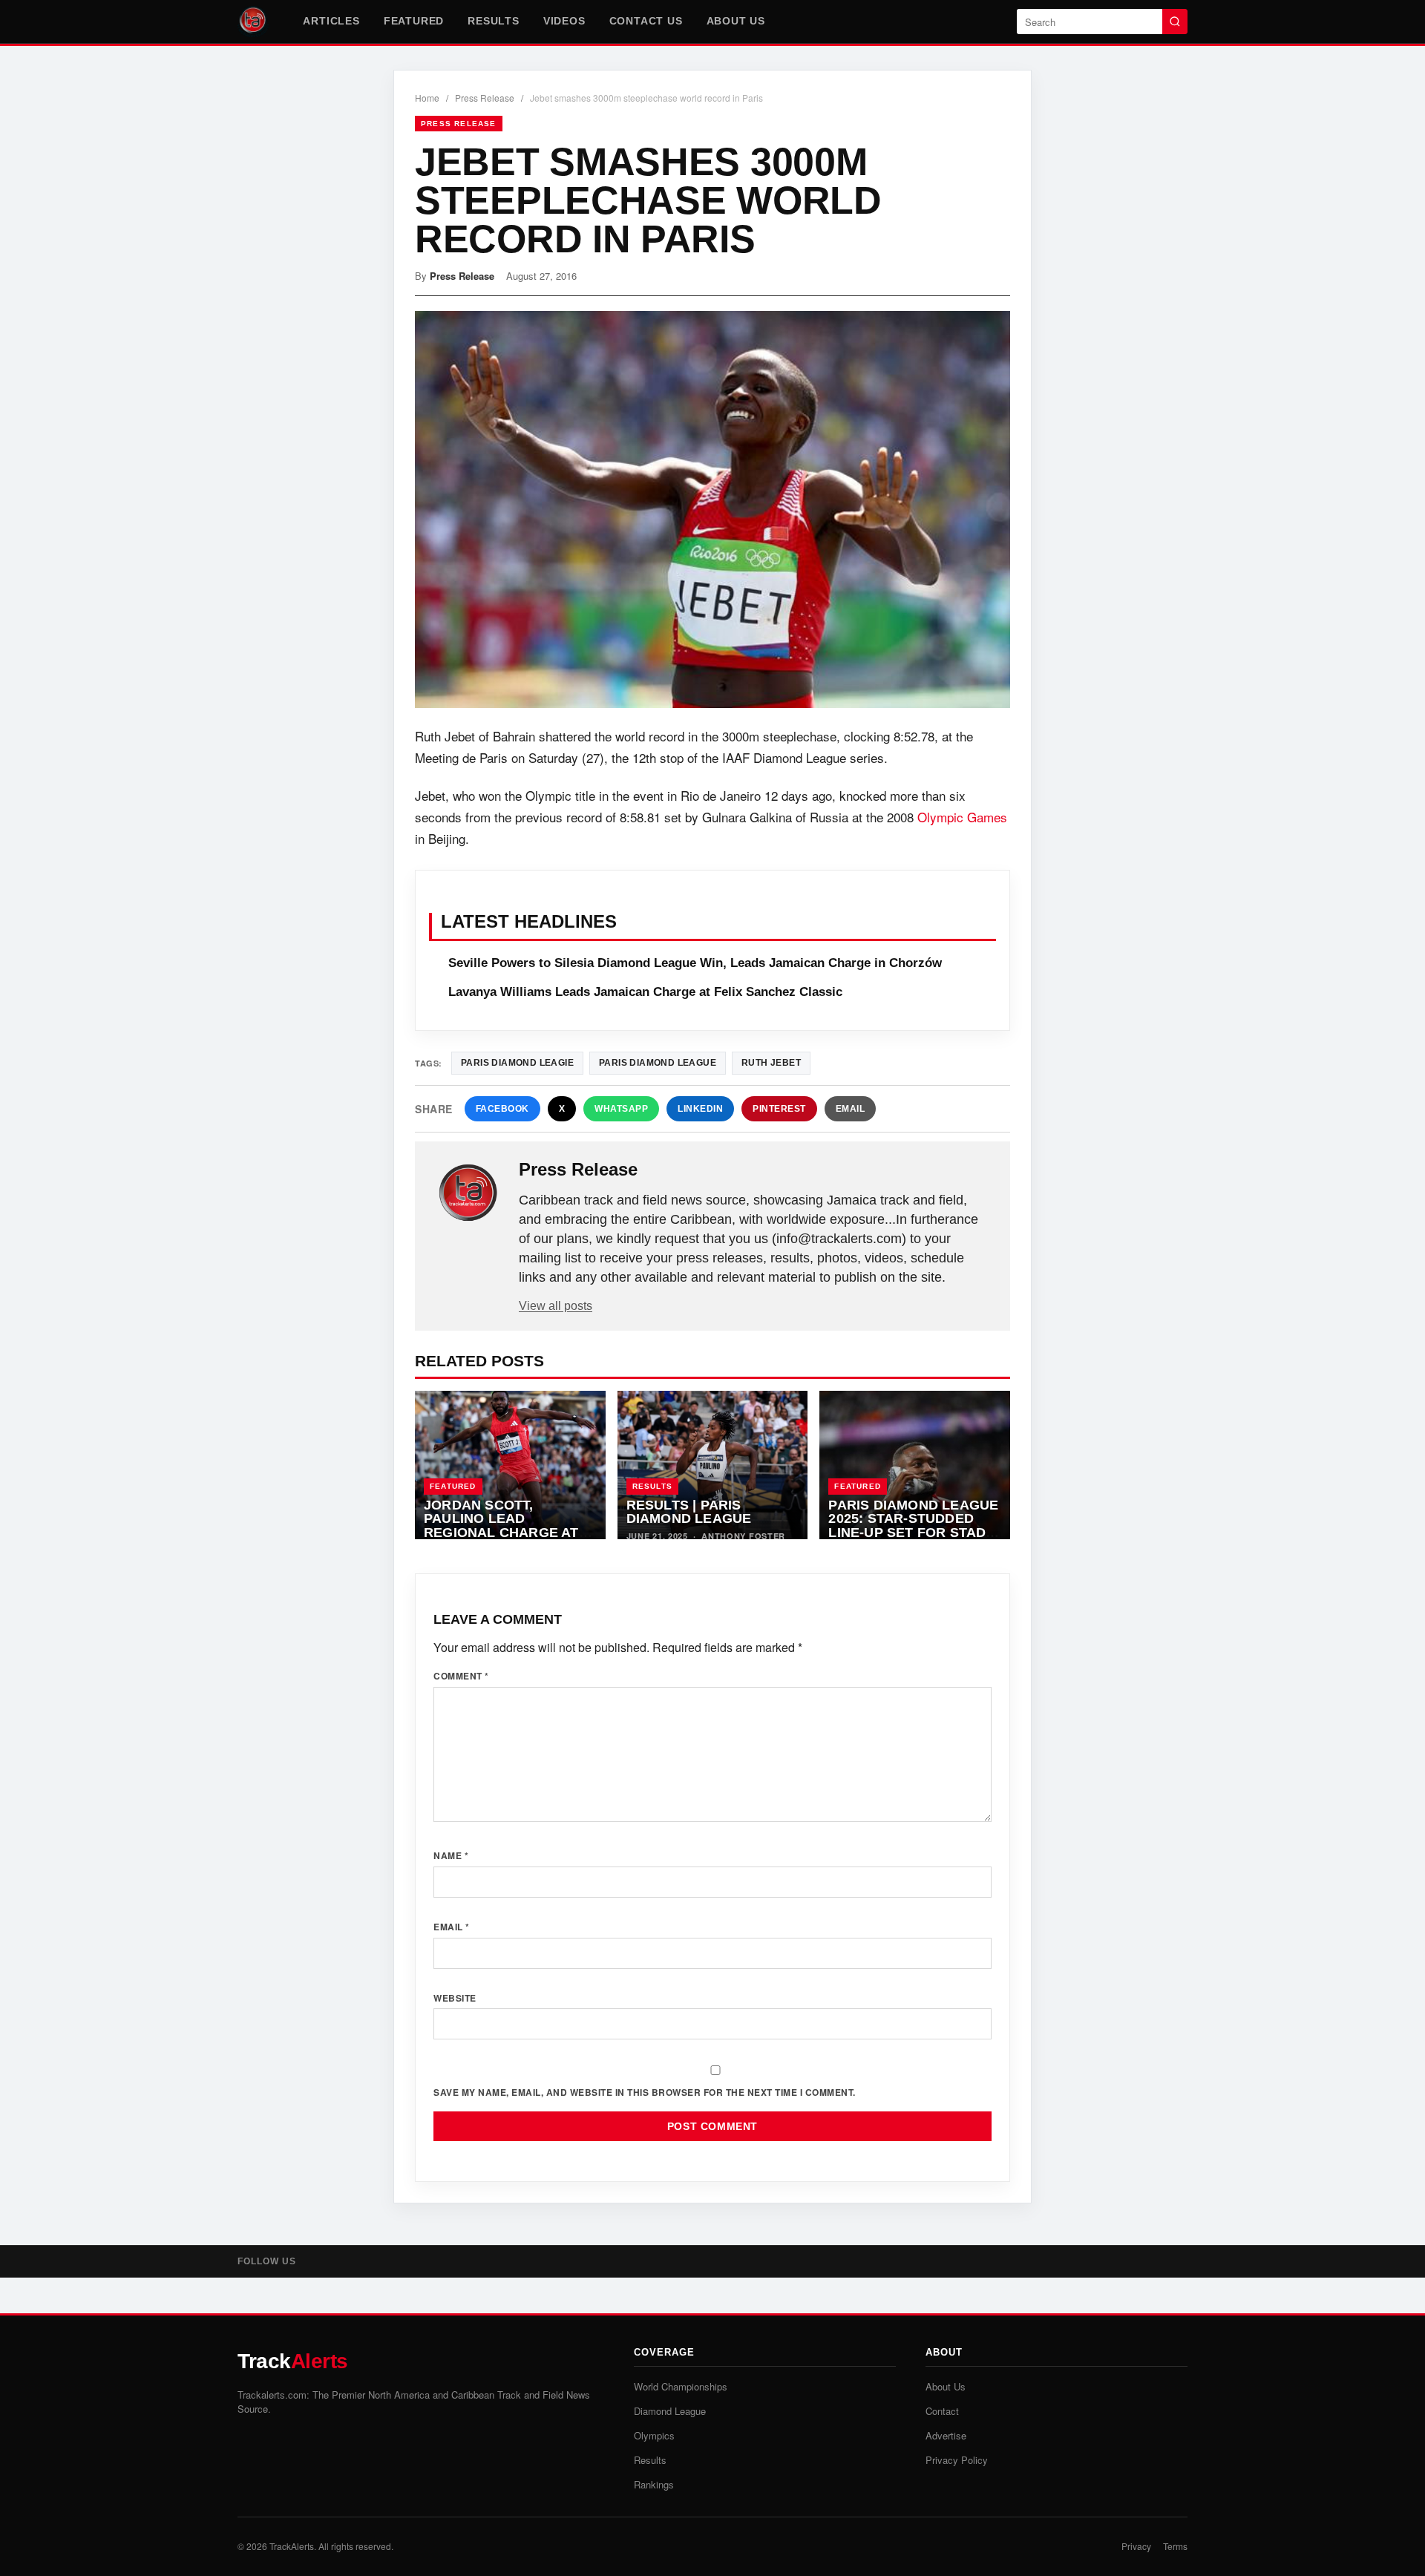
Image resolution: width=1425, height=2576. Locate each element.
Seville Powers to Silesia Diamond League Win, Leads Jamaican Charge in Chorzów (695, 963)
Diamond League (670, 2411)
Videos (564, 21)
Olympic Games (962, 817)
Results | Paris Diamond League (689, 1512)
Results (494, 21)
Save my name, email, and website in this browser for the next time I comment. (645, 2092)
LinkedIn (700, 1109)
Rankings (654, 2484)
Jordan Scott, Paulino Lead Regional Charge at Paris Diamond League (509, 1526)
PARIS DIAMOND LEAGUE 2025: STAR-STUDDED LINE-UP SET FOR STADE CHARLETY (913, 1526)
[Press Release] (468, 1193)
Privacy (1136, 2546)
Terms (1175, 2546)
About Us (736, 21)
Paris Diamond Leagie (517, 1063)
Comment (461, 1676)
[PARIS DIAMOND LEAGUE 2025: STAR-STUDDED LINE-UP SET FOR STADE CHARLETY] (915, 1465)
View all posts (556, 1306)
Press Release (485, 98)
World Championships (681, 2386)
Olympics (654, 2435)
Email (851, 1109)
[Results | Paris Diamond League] (713, 1465)
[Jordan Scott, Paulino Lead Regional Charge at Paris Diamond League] (510, 1465)
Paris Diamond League (658, 1063)
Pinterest (779, 1109)
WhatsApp (621, 1109)
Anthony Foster (743, 1536)
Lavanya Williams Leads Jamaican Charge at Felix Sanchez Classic (645, 992)
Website (455, 1998)
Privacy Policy (957, 2460)
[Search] (1175, 22)
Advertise (946, 2435)
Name (451, 1855)
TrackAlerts (292, 2546)
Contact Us (646, 21)
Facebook (502, 1109)
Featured (414, 21)
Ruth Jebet (771, 1063)
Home (427, 98)
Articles (331, 21)
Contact (942, 2411)
